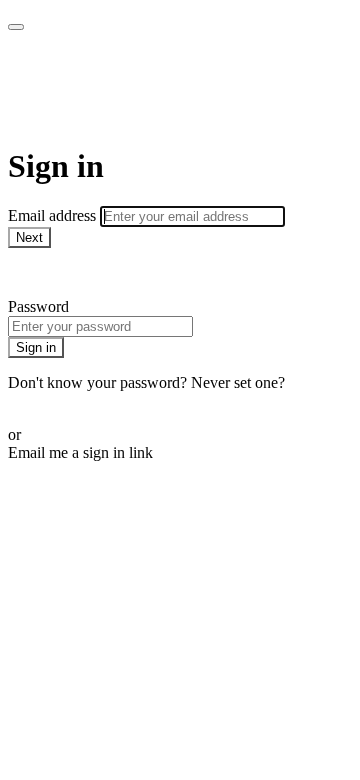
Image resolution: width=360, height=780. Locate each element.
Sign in (36, 347)
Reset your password (74, 400)
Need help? (44, 272)
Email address (54, 215)
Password (38, 306)
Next (29, 237)
